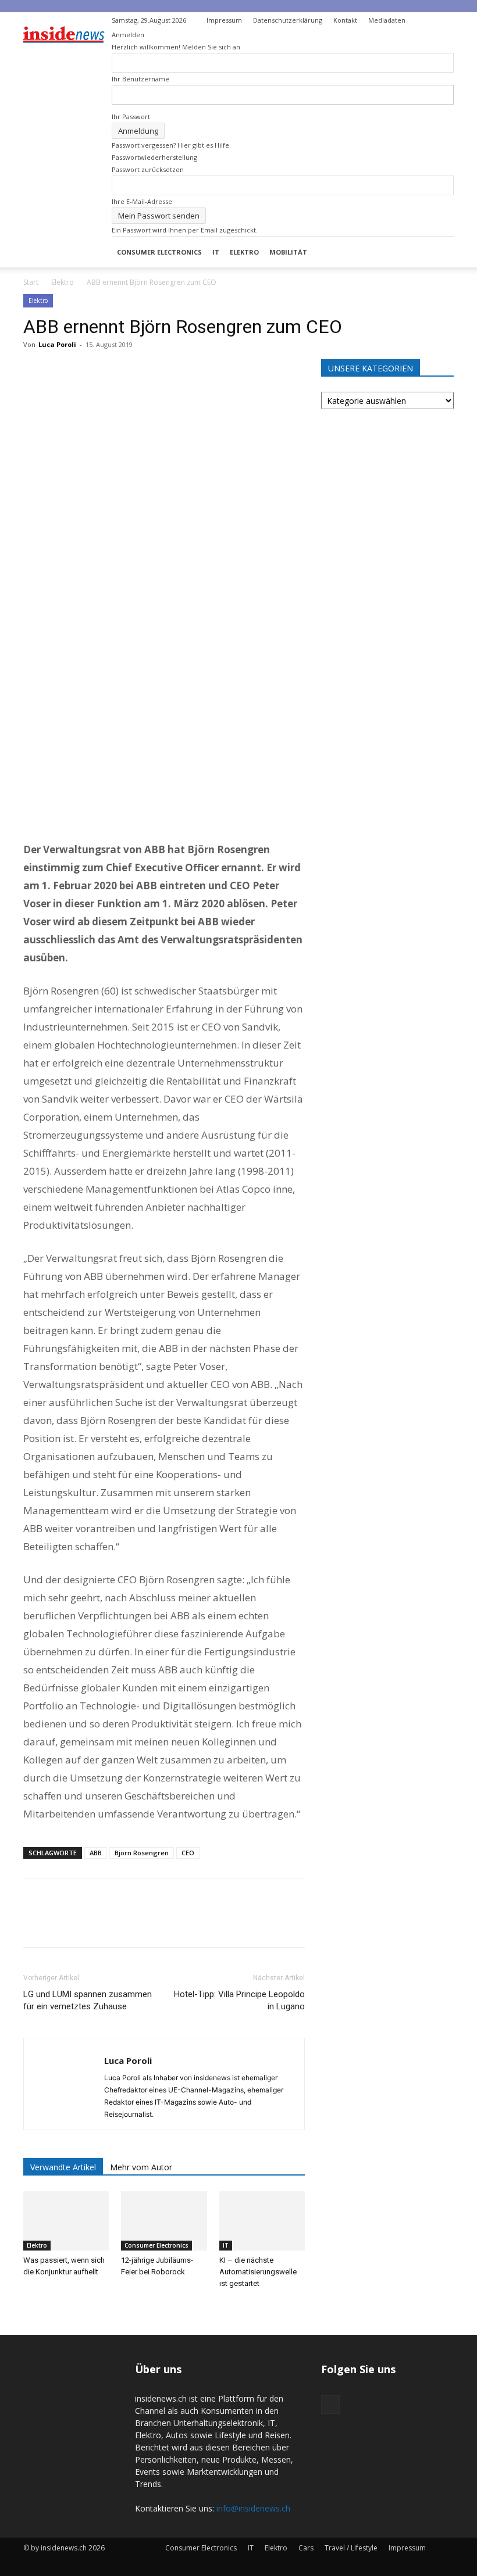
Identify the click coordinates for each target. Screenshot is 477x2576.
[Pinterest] (88, 371)
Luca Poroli (57, 344)
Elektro (244, 252)
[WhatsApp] (115, 371)
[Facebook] (35, 371)
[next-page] (33, 2305)
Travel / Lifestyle (351, 2548)
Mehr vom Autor (141, 2167)
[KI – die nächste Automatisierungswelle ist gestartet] (262, 2221)
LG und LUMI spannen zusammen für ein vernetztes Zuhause (88, 2000)
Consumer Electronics (159, 252)
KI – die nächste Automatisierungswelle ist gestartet (258, 2272)
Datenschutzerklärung (288, 20)
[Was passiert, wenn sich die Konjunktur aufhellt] (66, 2221)
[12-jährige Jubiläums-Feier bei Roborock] (164, 2221)
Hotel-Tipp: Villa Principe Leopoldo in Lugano (239, 2000)
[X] (62, 371)
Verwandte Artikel (63, 2167)
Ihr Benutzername (140, 79)
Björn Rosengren (142, 1853)
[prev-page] (26, 2305)
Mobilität (288, 252)
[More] (143, 371)
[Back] (427, 18)
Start (31, 282)
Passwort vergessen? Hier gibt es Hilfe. (171, 145)
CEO (188, 1853)
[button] (440, 252)
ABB (96, 1853)
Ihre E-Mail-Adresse (142, 201)
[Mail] (445, 20)
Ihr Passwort (131, 117)
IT (216, 252)
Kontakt (345, 20)
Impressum (224, 20)
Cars (306, 2548)
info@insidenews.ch (253, 2508)
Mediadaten (387, 20)
